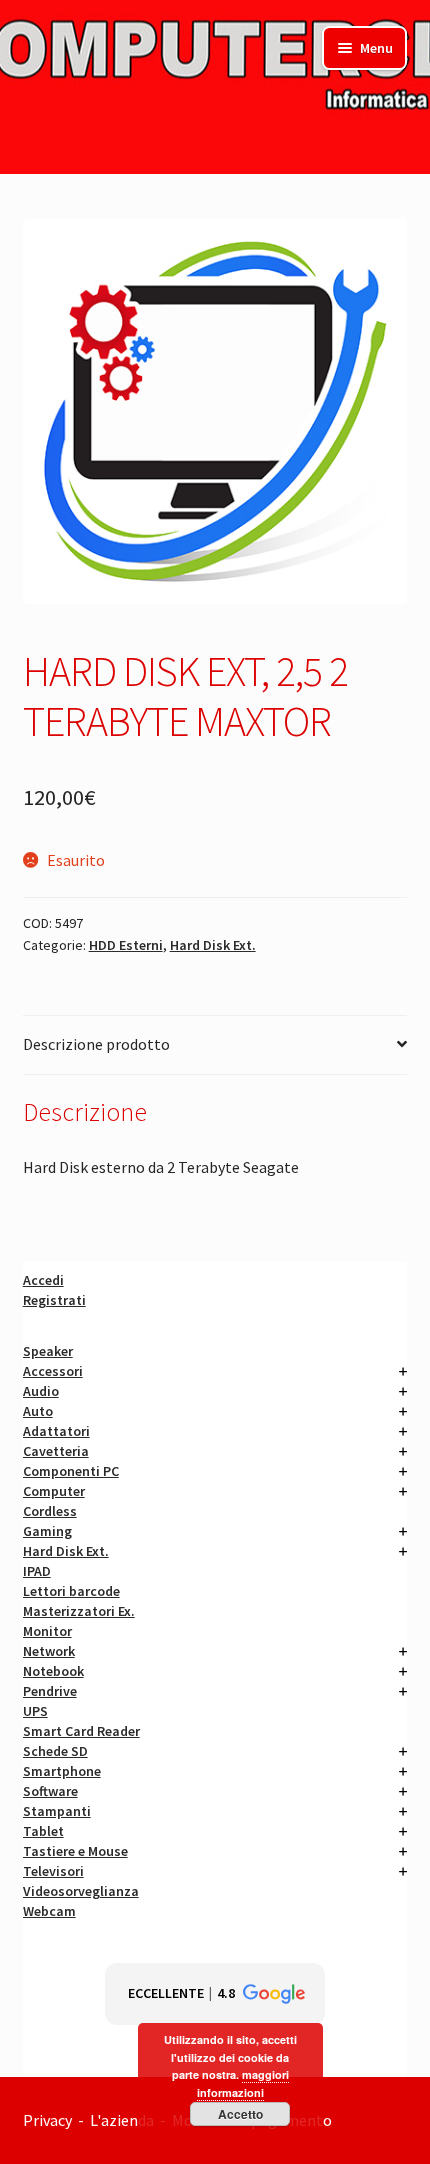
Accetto (240, 2114)
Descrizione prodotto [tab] (96, 1044)
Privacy (47, 2120)
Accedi (43, 1280)
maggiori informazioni (243, 2083)
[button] (215, 1994)
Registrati (54, 1300)
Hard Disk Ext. (213, 945)
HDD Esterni (126, 945)
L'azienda (125, 2120)
